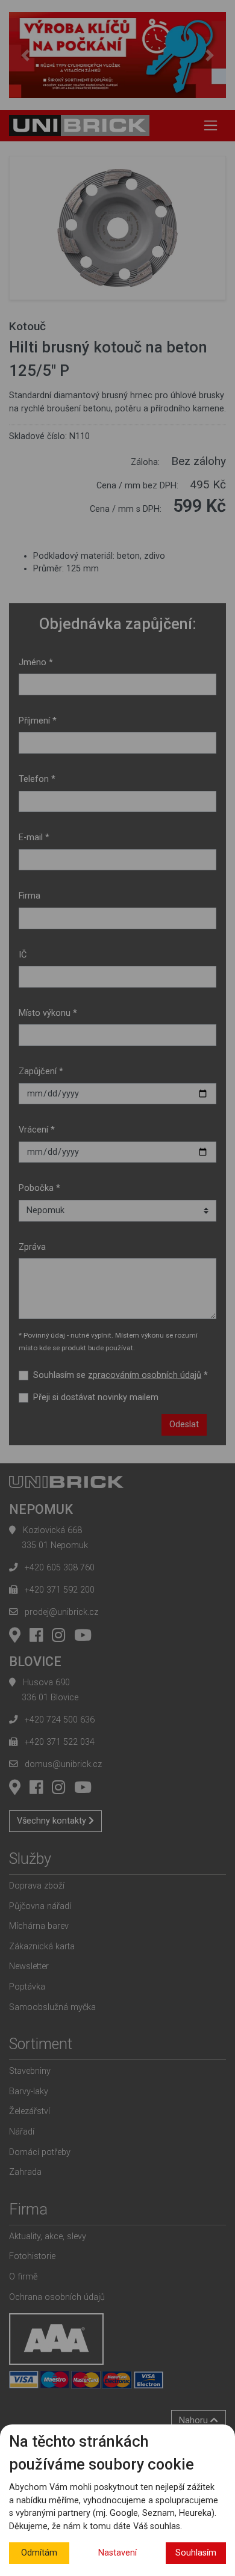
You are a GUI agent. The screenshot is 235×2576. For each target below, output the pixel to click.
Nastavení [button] (117, 2553)
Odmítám (39, 2553)
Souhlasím (196, 2553)
